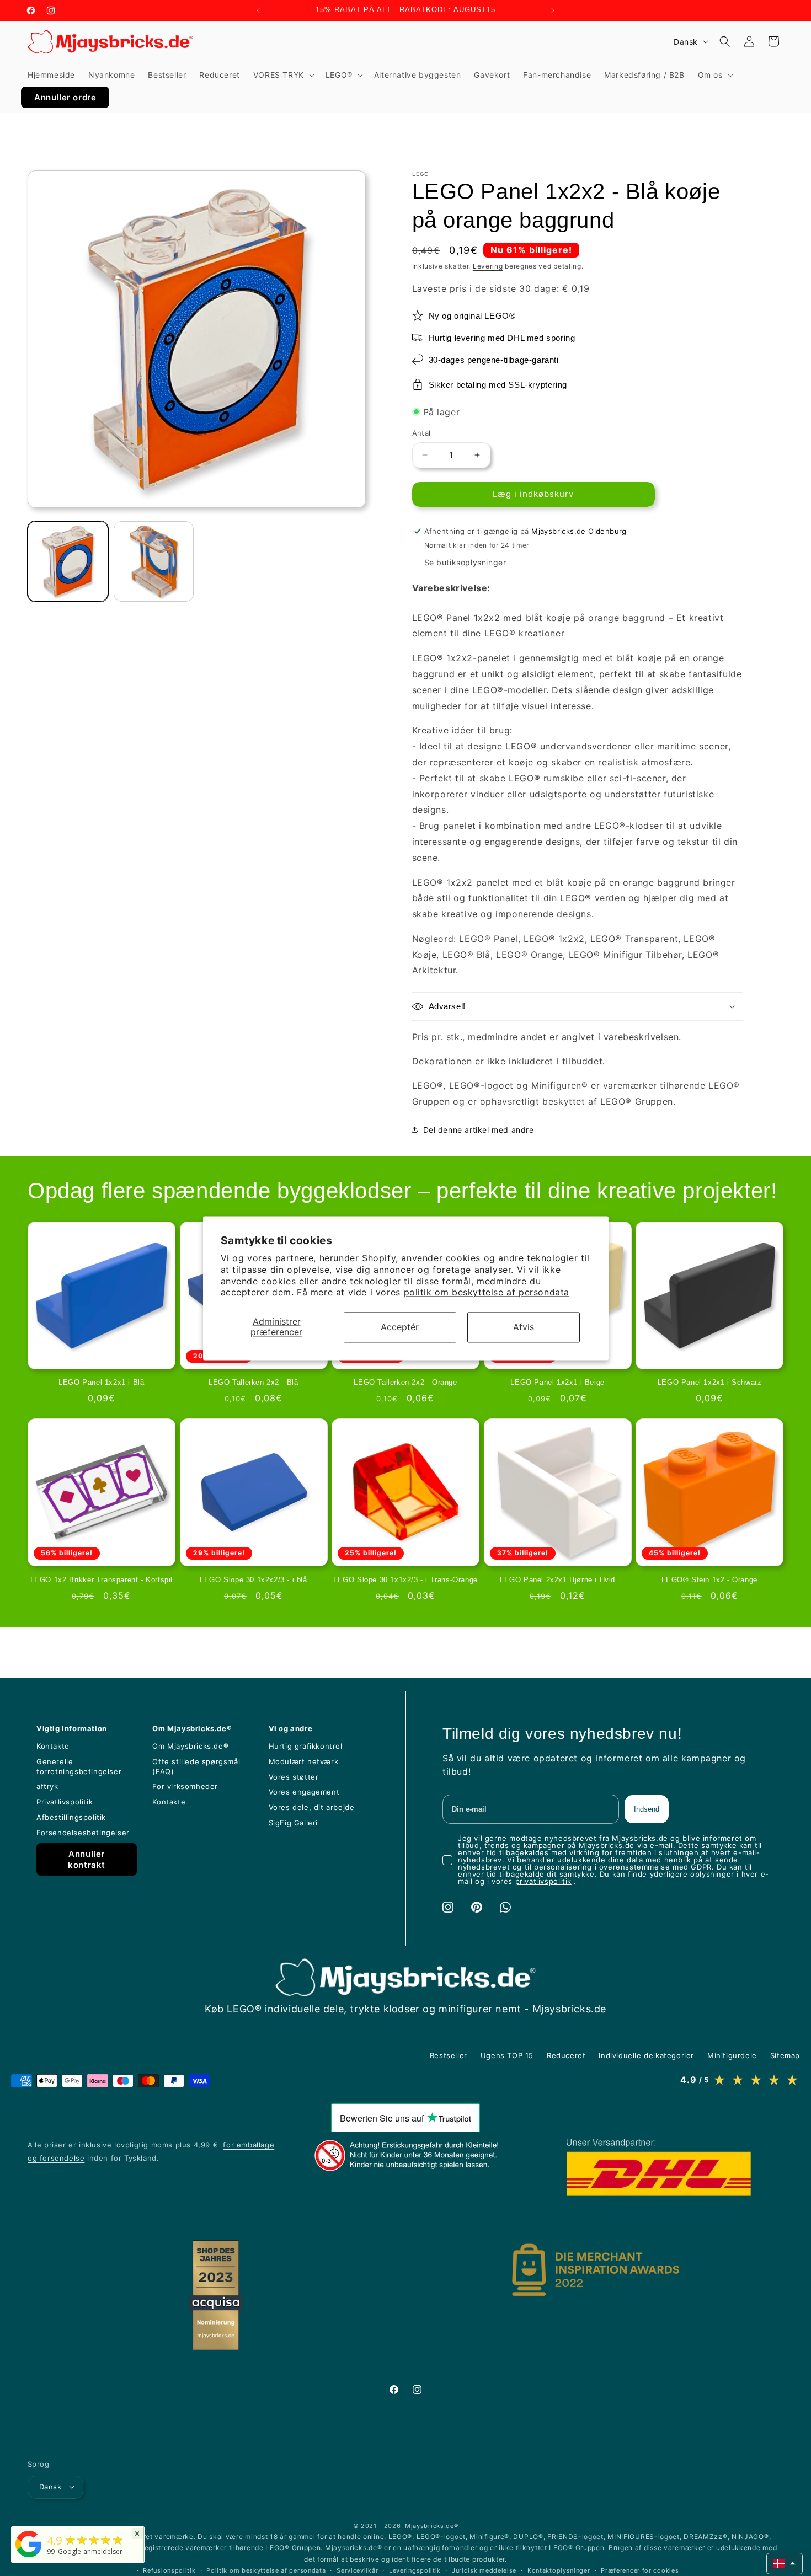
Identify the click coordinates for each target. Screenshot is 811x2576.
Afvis (524, 1327)
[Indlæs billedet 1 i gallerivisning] (68, 561)
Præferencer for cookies (640, 2570)
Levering (488, 266)
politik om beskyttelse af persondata (487, 1293)
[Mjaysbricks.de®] (29, 2557)
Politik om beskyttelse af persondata (266, 2570)
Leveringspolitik (415, 2570)
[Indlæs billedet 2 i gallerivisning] (154, 561)
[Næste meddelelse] (553, 10)
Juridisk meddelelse (484, 2570)
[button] (283, 75)
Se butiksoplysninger (465, 562)
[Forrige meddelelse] (258, 10)
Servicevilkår (357, 2570)
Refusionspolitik (169, 2570)
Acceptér (400, 1327)
